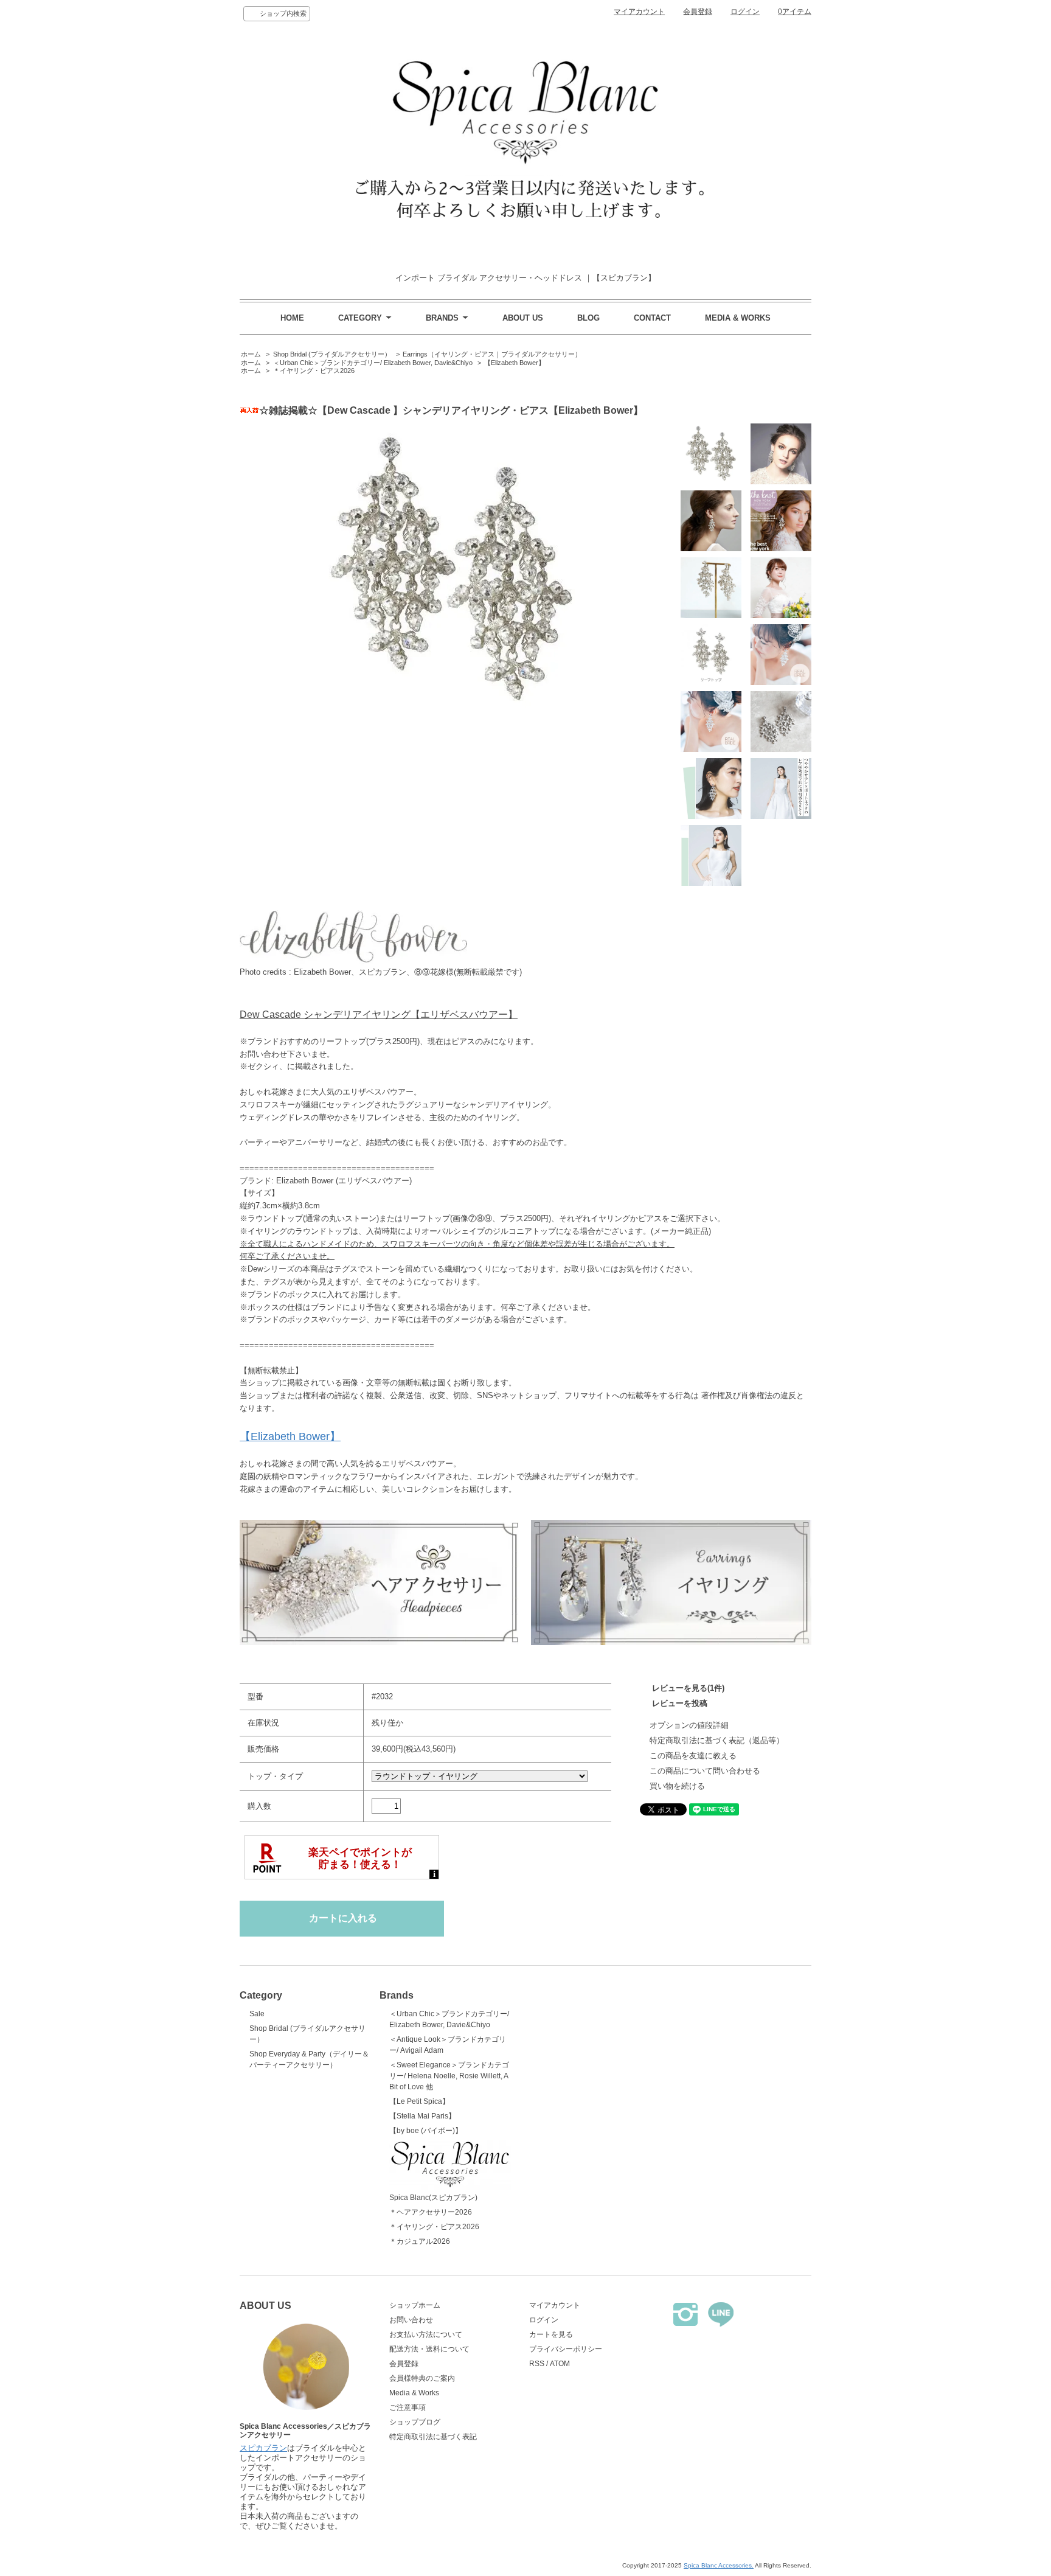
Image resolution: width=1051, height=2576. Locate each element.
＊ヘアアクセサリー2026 (431, 2212)
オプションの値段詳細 (689, 1725)
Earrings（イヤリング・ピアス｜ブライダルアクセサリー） (492, 354)
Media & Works (414, 2393)
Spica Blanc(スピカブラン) (433, 2198)
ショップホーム (415, 2305)
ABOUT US (523, 318)
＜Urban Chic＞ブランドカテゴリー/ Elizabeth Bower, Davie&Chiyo (373, 363)
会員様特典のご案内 (422, 2378)
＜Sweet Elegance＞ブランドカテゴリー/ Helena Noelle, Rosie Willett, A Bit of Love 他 (449, 2076)
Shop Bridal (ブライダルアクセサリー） (332, 354)
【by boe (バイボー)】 (426, 2131)
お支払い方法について (426, 2334)
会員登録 (698, 12)
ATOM (560, 2364)
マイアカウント (639, 12)
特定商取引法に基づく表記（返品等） (717, 1740)
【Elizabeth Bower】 (515, 363)
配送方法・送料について (429, 2349)
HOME (292, 318)
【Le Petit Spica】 (419, 2101)
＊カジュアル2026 (420, 2241)
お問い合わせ (411, 2320)
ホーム (251, 354)
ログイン (745, 12)
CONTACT (652, 318)
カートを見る (551, 2334)
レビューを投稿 (680, 1703)
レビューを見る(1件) (688, 1688)
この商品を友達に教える (693, 1756)
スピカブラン (263, 2448)
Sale (257, 2014)
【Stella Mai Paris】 (422, 2116)
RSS (537, 2364)
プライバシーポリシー (566, 2349)
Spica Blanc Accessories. (719, 2565)
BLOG (588, 318)
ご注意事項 (408, 2407)
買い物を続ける (677, 1786)
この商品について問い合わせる (705, 1771)
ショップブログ (415, 2422)
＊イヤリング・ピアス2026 (314, 371)
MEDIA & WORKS (738, 318)
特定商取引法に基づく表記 (433, 2437)
